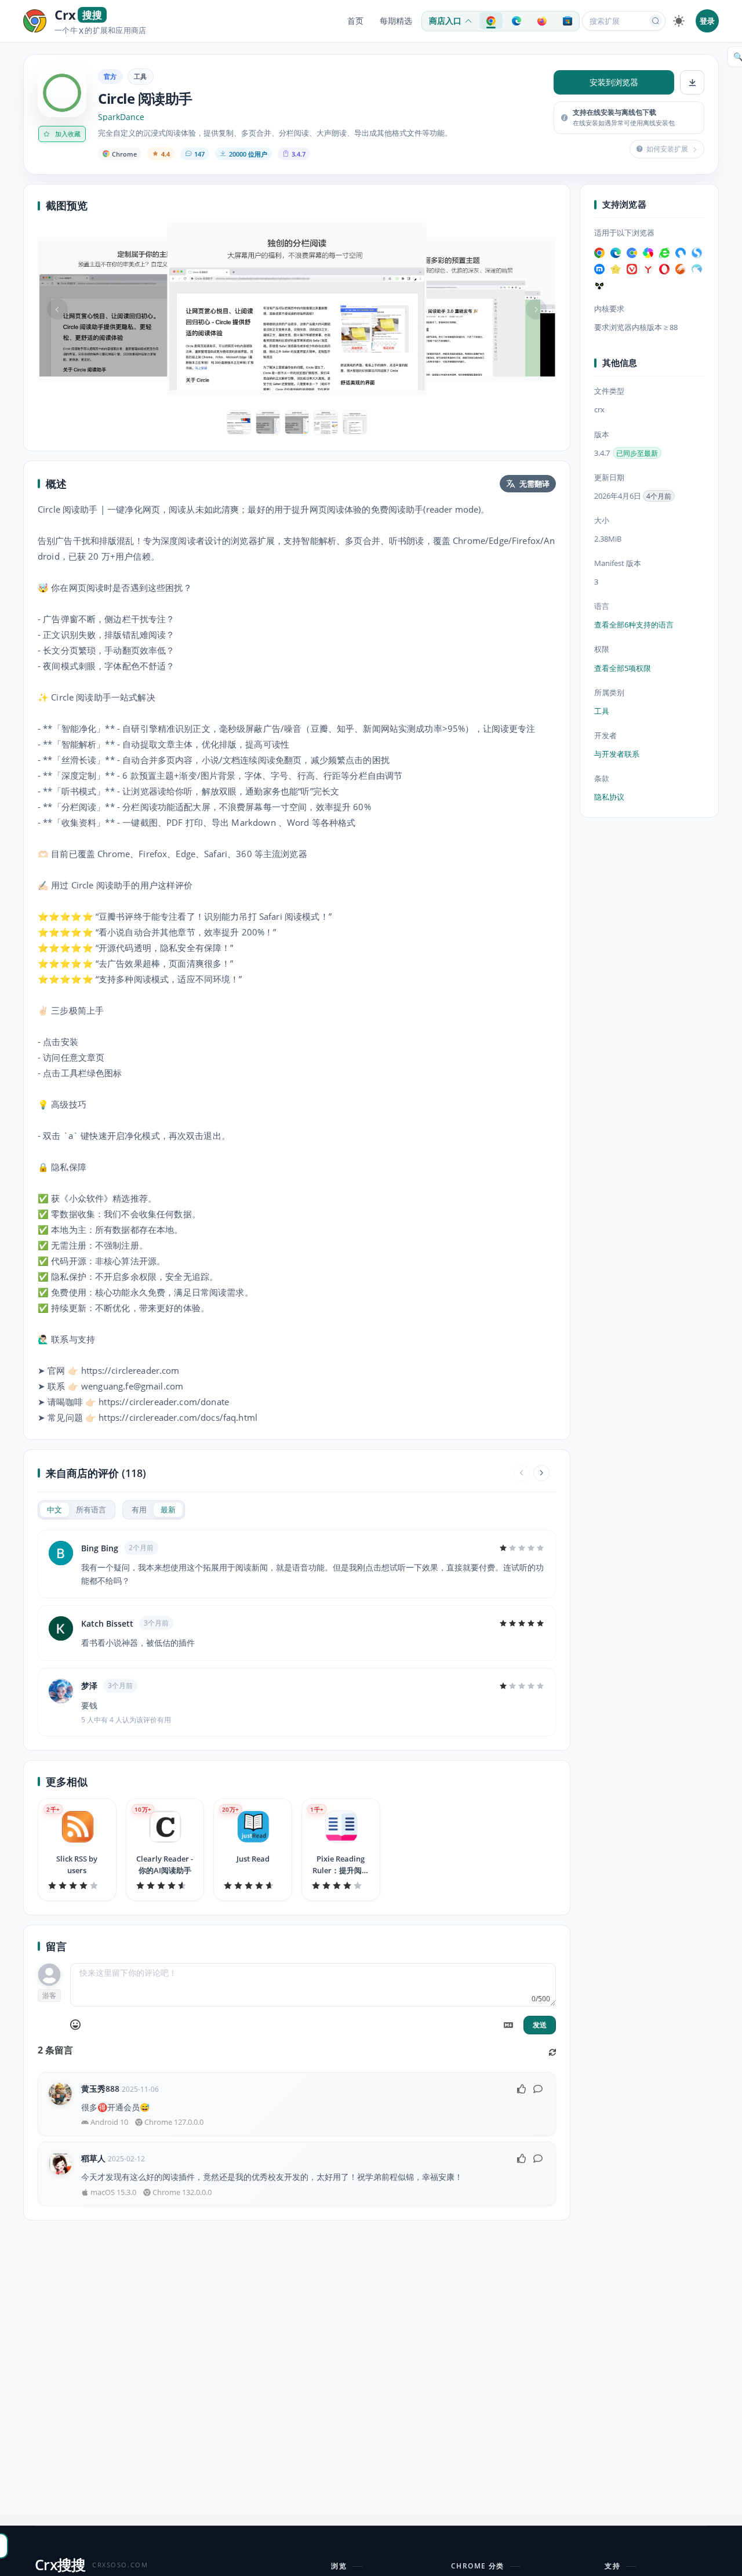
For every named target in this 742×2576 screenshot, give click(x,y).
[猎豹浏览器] (681, 269)
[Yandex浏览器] (648, 269)
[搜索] (656, 21)
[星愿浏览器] (616, 269)
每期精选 (396, 21)
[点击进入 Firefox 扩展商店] (542, 21)
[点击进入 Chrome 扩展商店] (491, 21)
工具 (141, 76)
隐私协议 (609, 797)
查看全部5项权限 (623, 668)
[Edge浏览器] (616, 253)
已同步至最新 (637, 453)
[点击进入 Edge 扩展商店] (517, 21)
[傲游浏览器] (599, 269)
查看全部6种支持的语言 (634, 625)
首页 (355, 21)
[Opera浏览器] (664, 269)
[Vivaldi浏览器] (632, 269)
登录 (707, 21)
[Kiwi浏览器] (697, 269)
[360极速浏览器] (648, 253)
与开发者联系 (617, 754)
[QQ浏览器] (681, 253)
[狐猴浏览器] (599, 285)
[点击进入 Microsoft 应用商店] (568, 21)
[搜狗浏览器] (697, 253)
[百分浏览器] (632, 253)
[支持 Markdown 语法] (508, 2025)
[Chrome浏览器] (599, 253)
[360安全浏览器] (664, 253)
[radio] (54, 1510)
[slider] (522, 1548)
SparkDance (121, 117)
